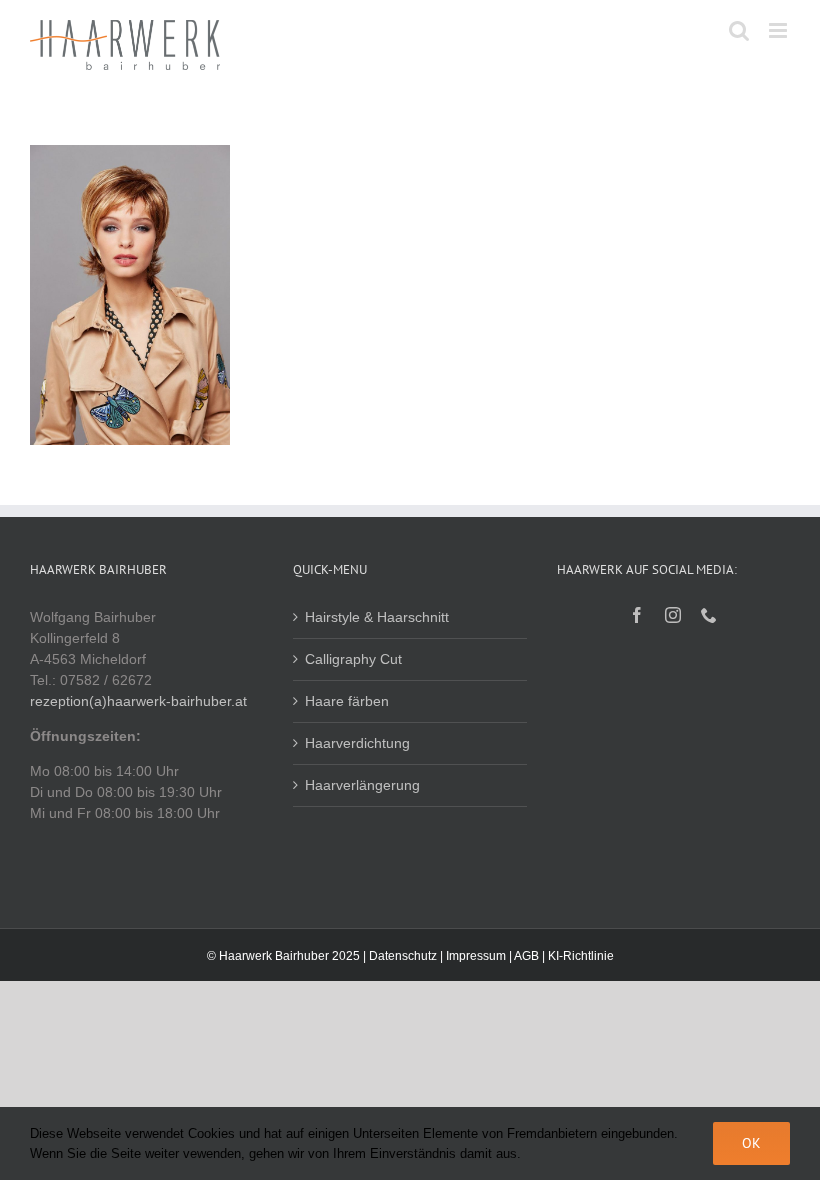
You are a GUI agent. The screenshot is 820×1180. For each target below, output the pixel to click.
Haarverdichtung (357, 743)
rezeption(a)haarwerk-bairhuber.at (138, 701)
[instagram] (673, 615)
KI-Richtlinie (581, 956)
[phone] (709, 615)
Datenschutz (403, 956)
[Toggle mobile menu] (779, 30)
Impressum (476, 956)
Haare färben (347, 701)
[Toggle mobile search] (739, 30)
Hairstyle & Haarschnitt (377, 617)
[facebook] (637, 615)
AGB (526, 956)
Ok (751, 1143)
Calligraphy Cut (353, 659)
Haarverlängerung (362, 785)
